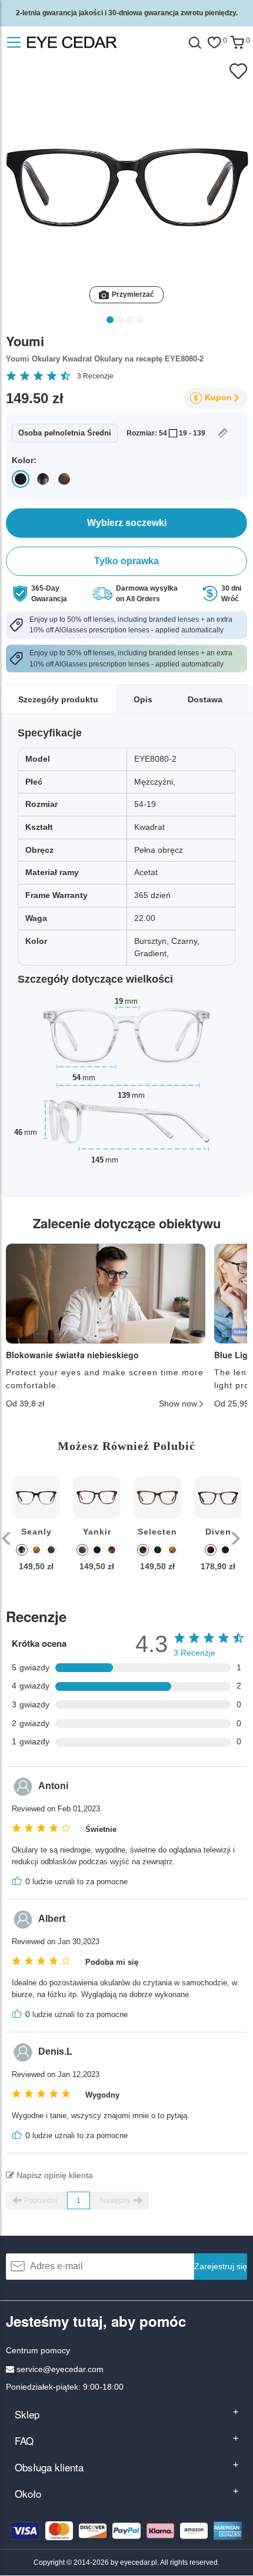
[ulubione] (214, 43)
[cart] (237, 43)
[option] (36, 1532)
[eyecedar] (96, 43)
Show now (178, 1403)
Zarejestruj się (221, 2266)
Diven (218, 1532)
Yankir (97, 1532)
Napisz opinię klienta (54, 2175)
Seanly (36, 1532)
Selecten (157, 1532)
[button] (7, 1538)
